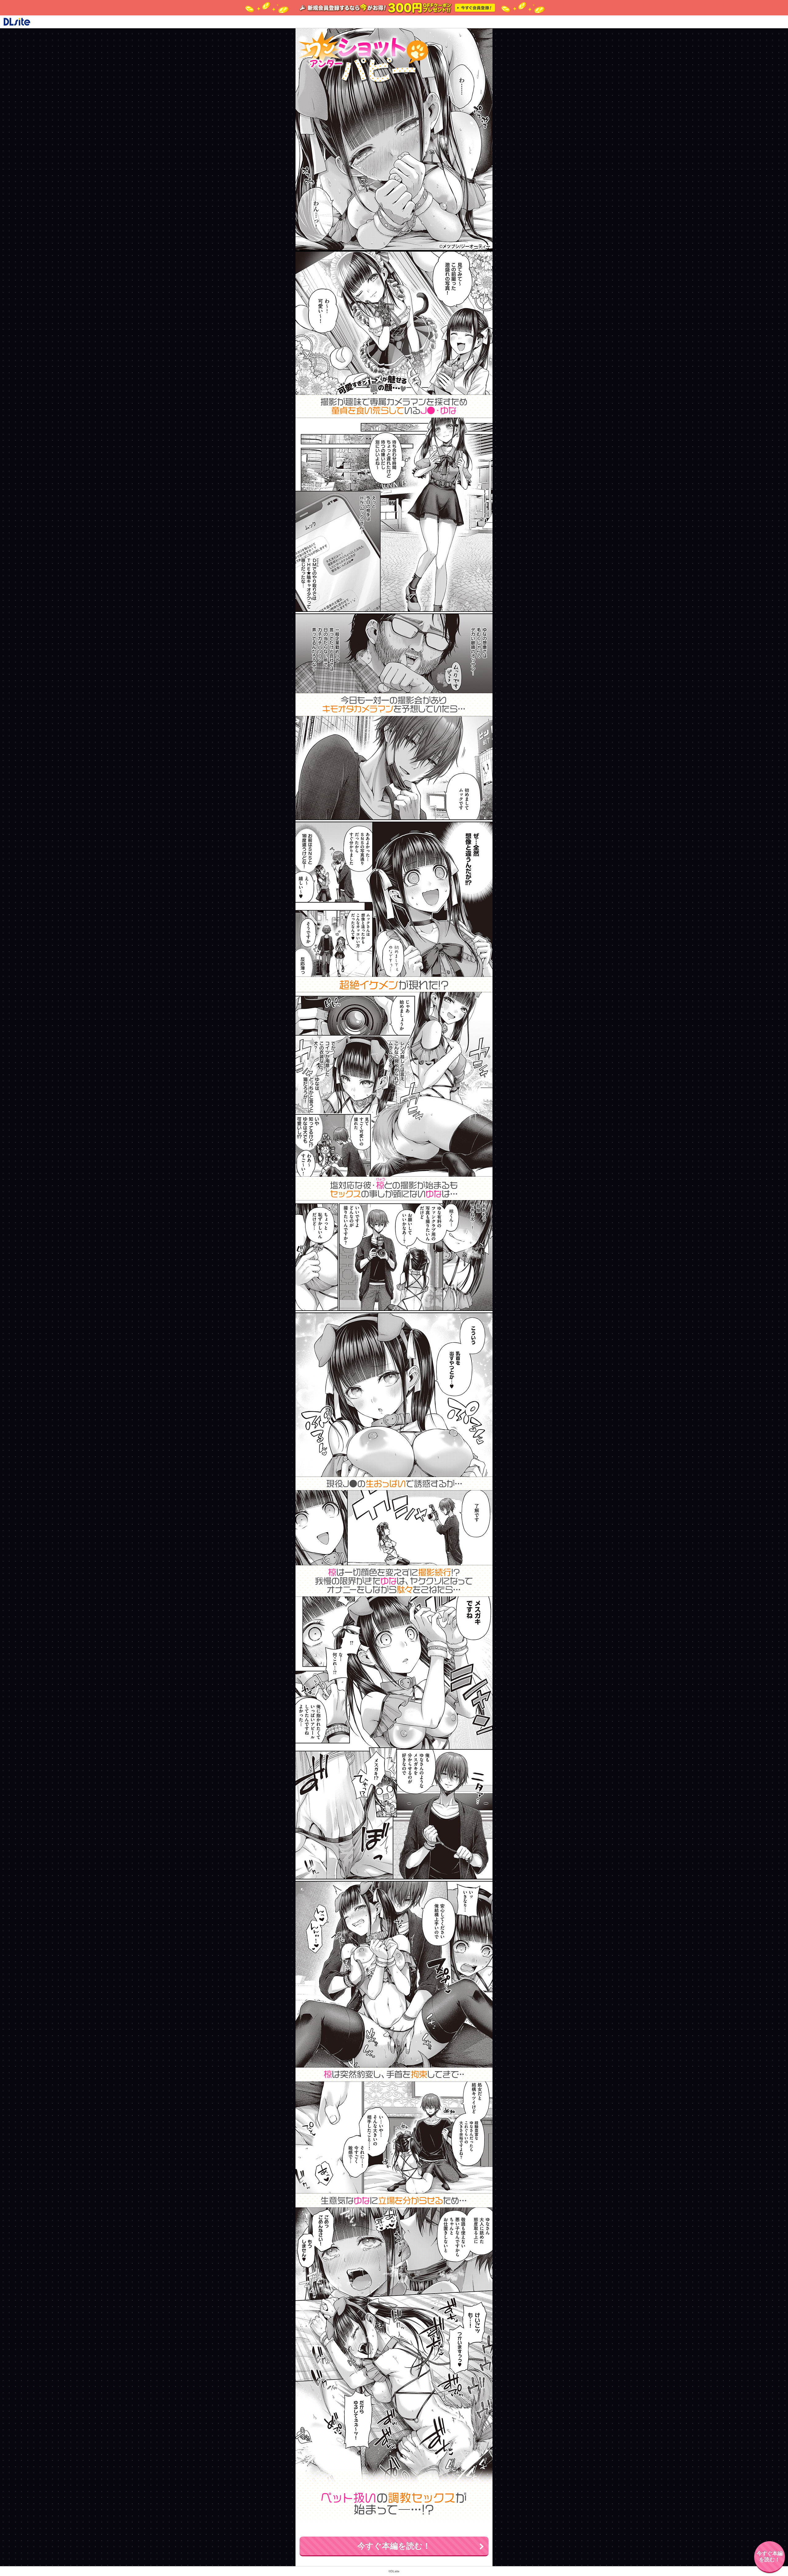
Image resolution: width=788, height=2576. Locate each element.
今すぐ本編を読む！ (394, 2546)
